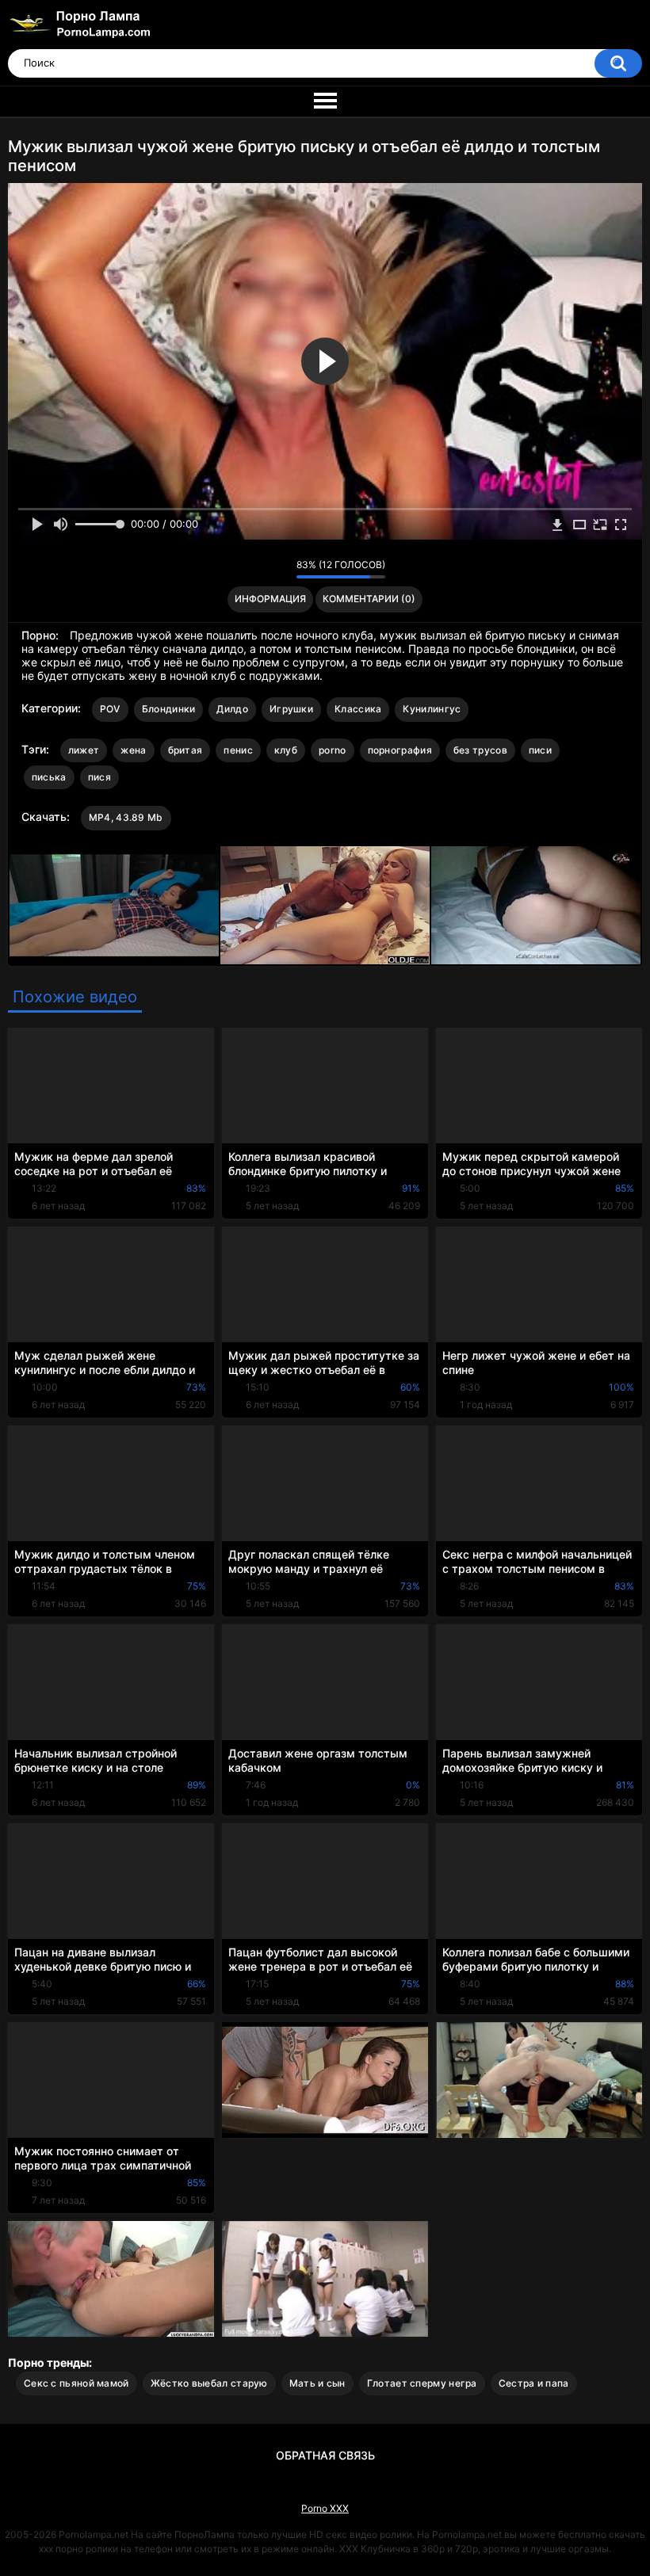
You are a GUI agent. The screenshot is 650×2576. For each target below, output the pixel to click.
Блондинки (169, 709)
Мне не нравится (280, 569)
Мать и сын (317, 2383)
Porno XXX (325, 2508)
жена (133, 750)
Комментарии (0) (369, 599)
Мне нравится (260, 569)
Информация (270, 599)
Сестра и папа (534, 2383)
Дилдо (232, 709)
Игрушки (291, 709)
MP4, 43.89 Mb (126, 817)
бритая (185, 750)
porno (333, 750)
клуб (286, 750)
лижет (84, 750)
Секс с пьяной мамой (76, 2383)
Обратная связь (325, 2455)
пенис (238, 750)
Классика (358, 709)
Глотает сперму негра (422, 2383)
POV (110, 709)
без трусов (480, 750)
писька (49, 777)
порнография (400, 750)
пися (99, 777)
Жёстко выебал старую (209, 2383)
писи (540, 750)
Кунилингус (432, 709)
